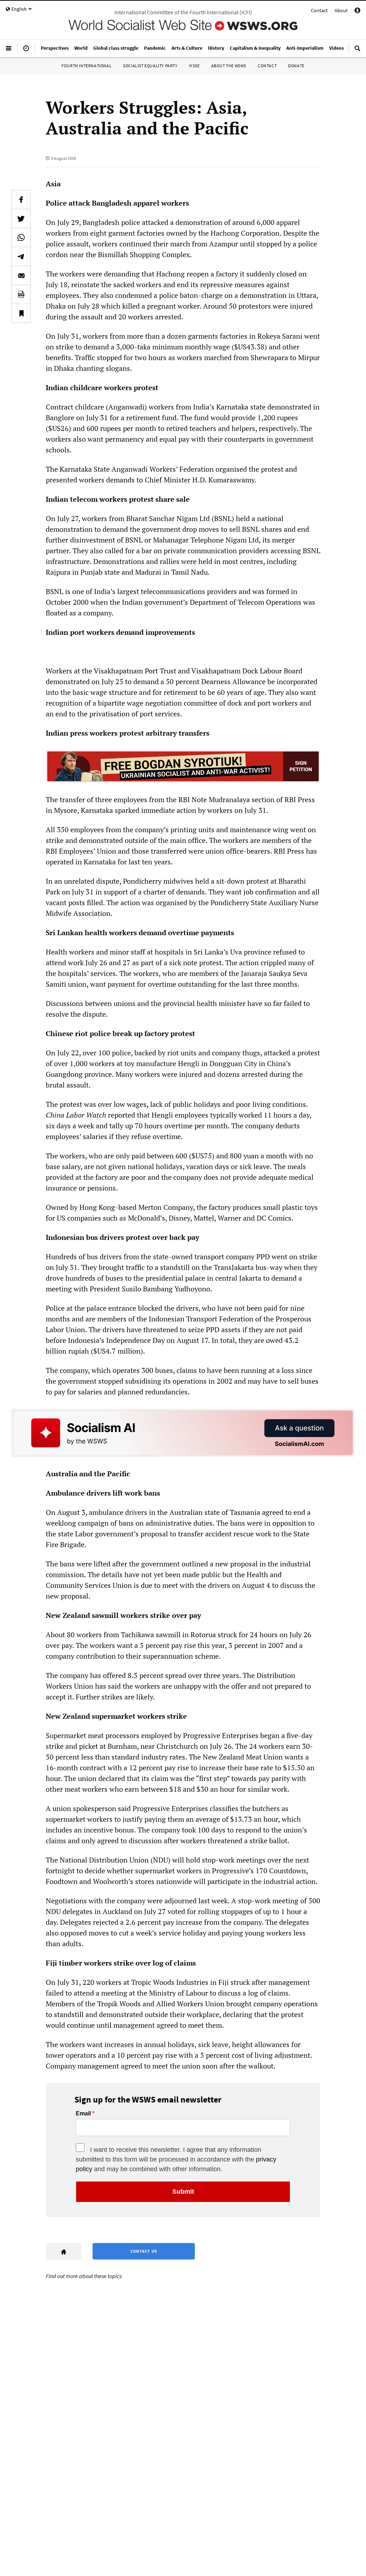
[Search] (357, 51)
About (341, 10)
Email (83, 2114)
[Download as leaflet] (21, 294)
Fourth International (86, 66)
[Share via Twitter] (21, 219)
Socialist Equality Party (150, 66)
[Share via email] (21, 275)
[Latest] (26, 51)
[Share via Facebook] (21, 200)
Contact (319, 10)
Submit (183, 2192)
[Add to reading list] (21, 313)
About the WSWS (229, 66)
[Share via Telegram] (21, 256)
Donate (296, 66)
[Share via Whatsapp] (21, 237)
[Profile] (357, 11)
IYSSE (194, 66)
